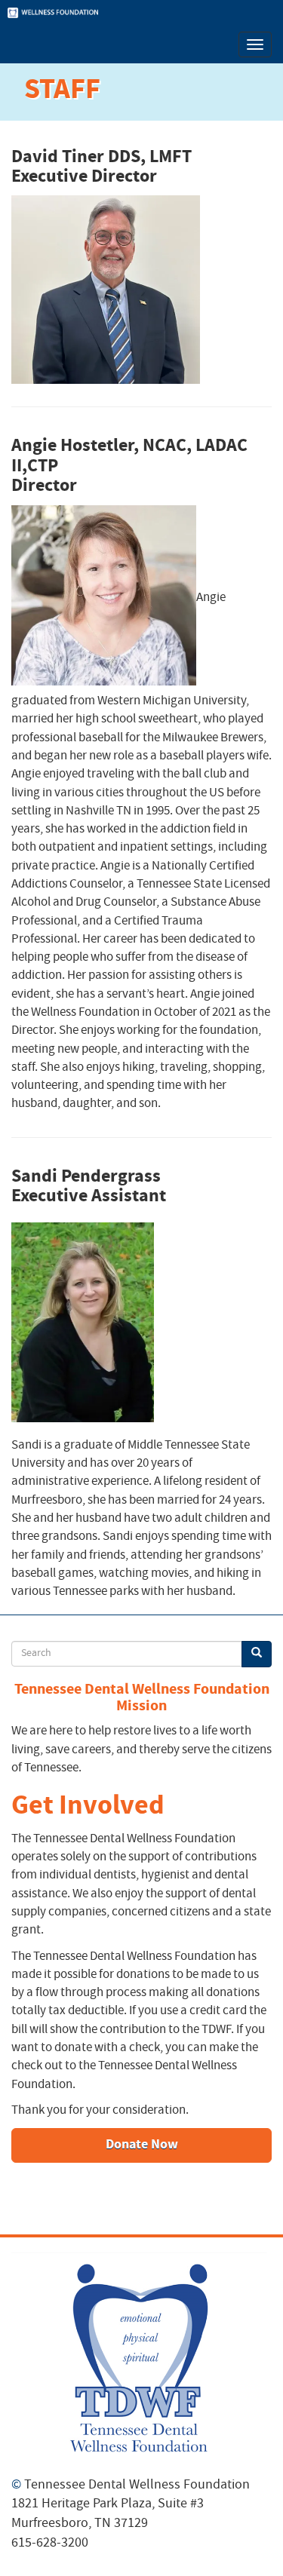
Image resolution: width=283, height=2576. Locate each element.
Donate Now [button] (142, 2145)
